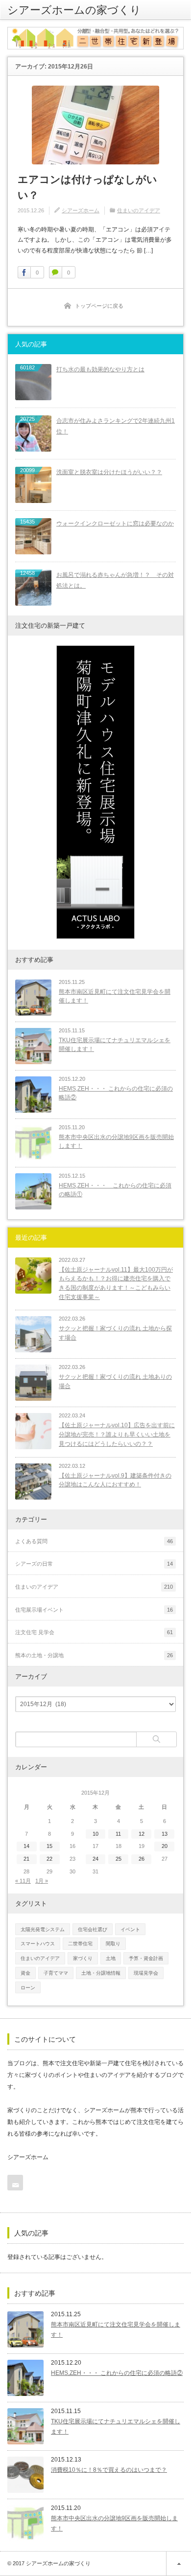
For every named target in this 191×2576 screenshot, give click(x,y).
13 (165, 1834)
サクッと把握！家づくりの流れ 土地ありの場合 (115, 1381)
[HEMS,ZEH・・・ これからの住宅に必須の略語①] (33, 1191)
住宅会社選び (93, 1929)
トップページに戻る (99, 306)
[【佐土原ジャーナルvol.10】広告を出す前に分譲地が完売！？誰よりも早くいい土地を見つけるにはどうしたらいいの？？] (33, 1431)
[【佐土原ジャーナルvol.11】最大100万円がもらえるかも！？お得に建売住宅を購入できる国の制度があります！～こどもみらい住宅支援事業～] (33, 1276)
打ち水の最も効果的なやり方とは (100, 369)
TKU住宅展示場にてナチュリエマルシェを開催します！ (115, 1045)
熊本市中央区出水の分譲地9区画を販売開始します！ (116, 1142)
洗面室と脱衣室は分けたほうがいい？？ (109, 472)
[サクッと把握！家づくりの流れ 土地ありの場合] (33, 1383)
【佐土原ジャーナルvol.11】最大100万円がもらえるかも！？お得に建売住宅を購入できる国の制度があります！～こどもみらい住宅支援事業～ (116, 1283)
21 (26, 1859)
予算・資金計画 (146, 1958)
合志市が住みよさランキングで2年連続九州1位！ (116, 426)
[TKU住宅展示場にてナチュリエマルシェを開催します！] (33, 1046)
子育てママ (56, 1973)
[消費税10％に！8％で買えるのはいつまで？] (25, 2475)
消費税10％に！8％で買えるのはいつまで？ (109, 2470)
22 (49, 1859)
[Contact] (15, 2183)
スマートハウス (38, 1944)
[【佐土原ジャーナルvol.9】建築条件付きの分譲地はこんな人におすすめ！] (33, 1482)
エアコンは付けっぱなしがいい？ (87, 187)
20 (165, 1846)
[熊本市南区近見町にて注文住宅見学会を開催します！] (33, 998)
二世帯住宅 (80, 1944)
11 (118, 1834)
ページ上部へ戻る (179, 2564)
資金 (25, 1973)
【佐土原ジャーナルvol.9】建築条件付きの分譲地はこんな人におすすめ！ (115, 1480)
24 (95, 1859)
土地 (111, 1958)
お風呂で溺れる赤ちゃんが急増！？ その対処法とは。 (115, 581)
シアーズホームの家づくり (74, 10)
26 (142, 1859)
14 (26, 1846)
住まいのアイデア (139, 210)
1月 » (42, 1881)
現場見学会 (146, 1973)
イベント (130, 1929)
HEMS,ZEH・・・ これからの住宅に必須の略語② (116, 1093)
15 (49, 1846)
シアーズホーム (81, 210)
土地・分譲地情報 (101, 1973)
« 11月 (23, 1881)
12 (142, 1834)
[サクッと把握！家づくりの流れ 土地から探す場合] (33, 1334)
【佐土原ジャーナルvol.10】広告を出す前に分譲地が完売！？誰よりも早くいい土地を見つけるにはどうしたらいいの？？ (117, 1434)
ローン (28, 1988)
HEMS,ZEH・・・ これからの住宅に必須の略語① (115, 1190)
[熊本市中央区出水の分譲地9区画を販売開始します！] (33, 1143)
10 (95, 1834)
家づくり (83, 1958)
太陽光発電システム (43, 1929)
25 (119, 1859)
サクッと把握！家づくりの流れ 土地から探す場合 (115, 1333)
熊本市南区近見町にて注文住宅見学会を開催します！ (115, 996)
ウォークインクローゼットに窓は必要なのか (115, 524)
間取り (113, 1944)
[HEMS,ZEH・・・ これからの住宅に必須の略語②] (33, 1094)
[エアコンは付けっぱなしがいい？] (95, 125)
